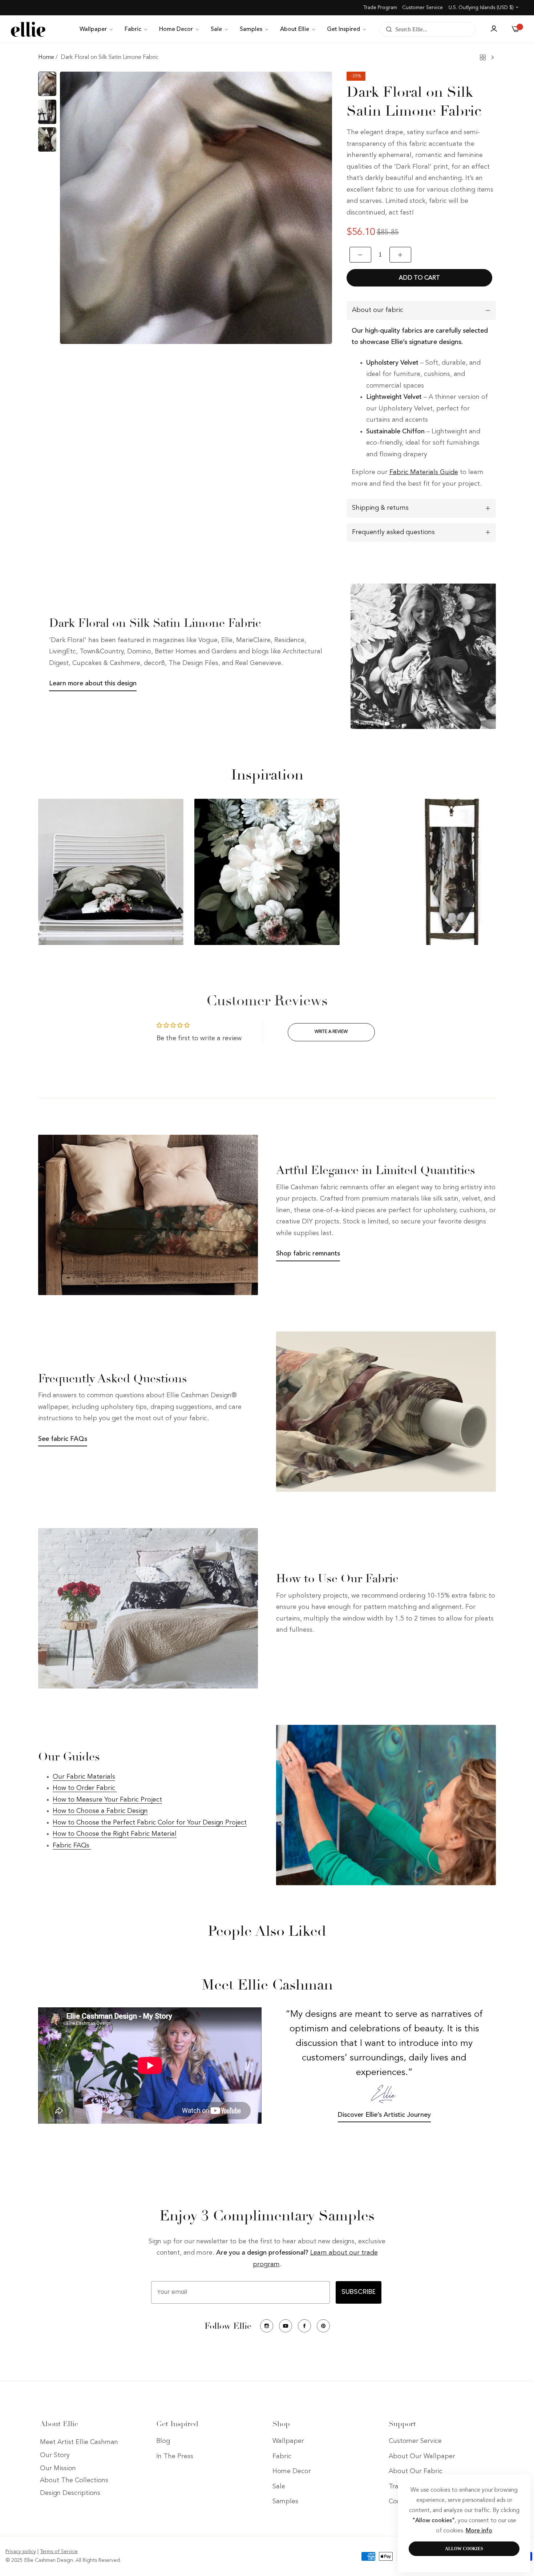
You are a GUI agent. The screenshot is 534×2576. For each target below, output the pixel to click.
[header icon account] (494, 29)
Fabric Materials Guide (424, 472)
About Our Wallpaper (422, 2456)
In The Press (175, 2456)
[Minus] (360, 255)
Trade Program (380, 8)
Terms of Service (59, 2552)
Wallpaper (288, 2441)
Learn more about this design (93, 684)
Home (46, 57)
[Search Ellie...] (387, 29)
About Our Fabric (416, 2472)
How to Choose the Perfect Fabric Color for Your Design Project (150, 1823)
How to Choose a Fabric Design (100, 1811)
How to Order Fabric (85, 1788)
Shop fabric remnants (308, 1254)
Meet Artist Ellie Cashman (79, 2443)
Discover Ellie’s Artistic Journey (384, 2115)
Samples (285, 2502)
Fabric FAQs (72, 1846)
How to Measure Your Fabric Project (107, 1800)
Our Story (55, 2456)
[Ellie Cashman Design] (28, 29)
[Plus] (400, 255)
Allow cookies (464, 2549)
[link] (97, 29)
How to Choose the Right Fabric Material (115, 1834)
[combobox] (428, 29)
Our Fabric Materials (84, 1777)
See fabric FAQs (63, 1439)
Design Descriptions (70, 2493)
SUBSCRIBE (359, 2292)
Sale (279, 2487)
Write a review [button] (331, 1032)
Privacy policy (21, 2552)
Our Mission (58, 2469)
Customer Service (422, 8)
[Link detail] (267, 2326)
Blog (163, 2441)
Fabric (282, 2456)
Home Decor (292, 2472)
